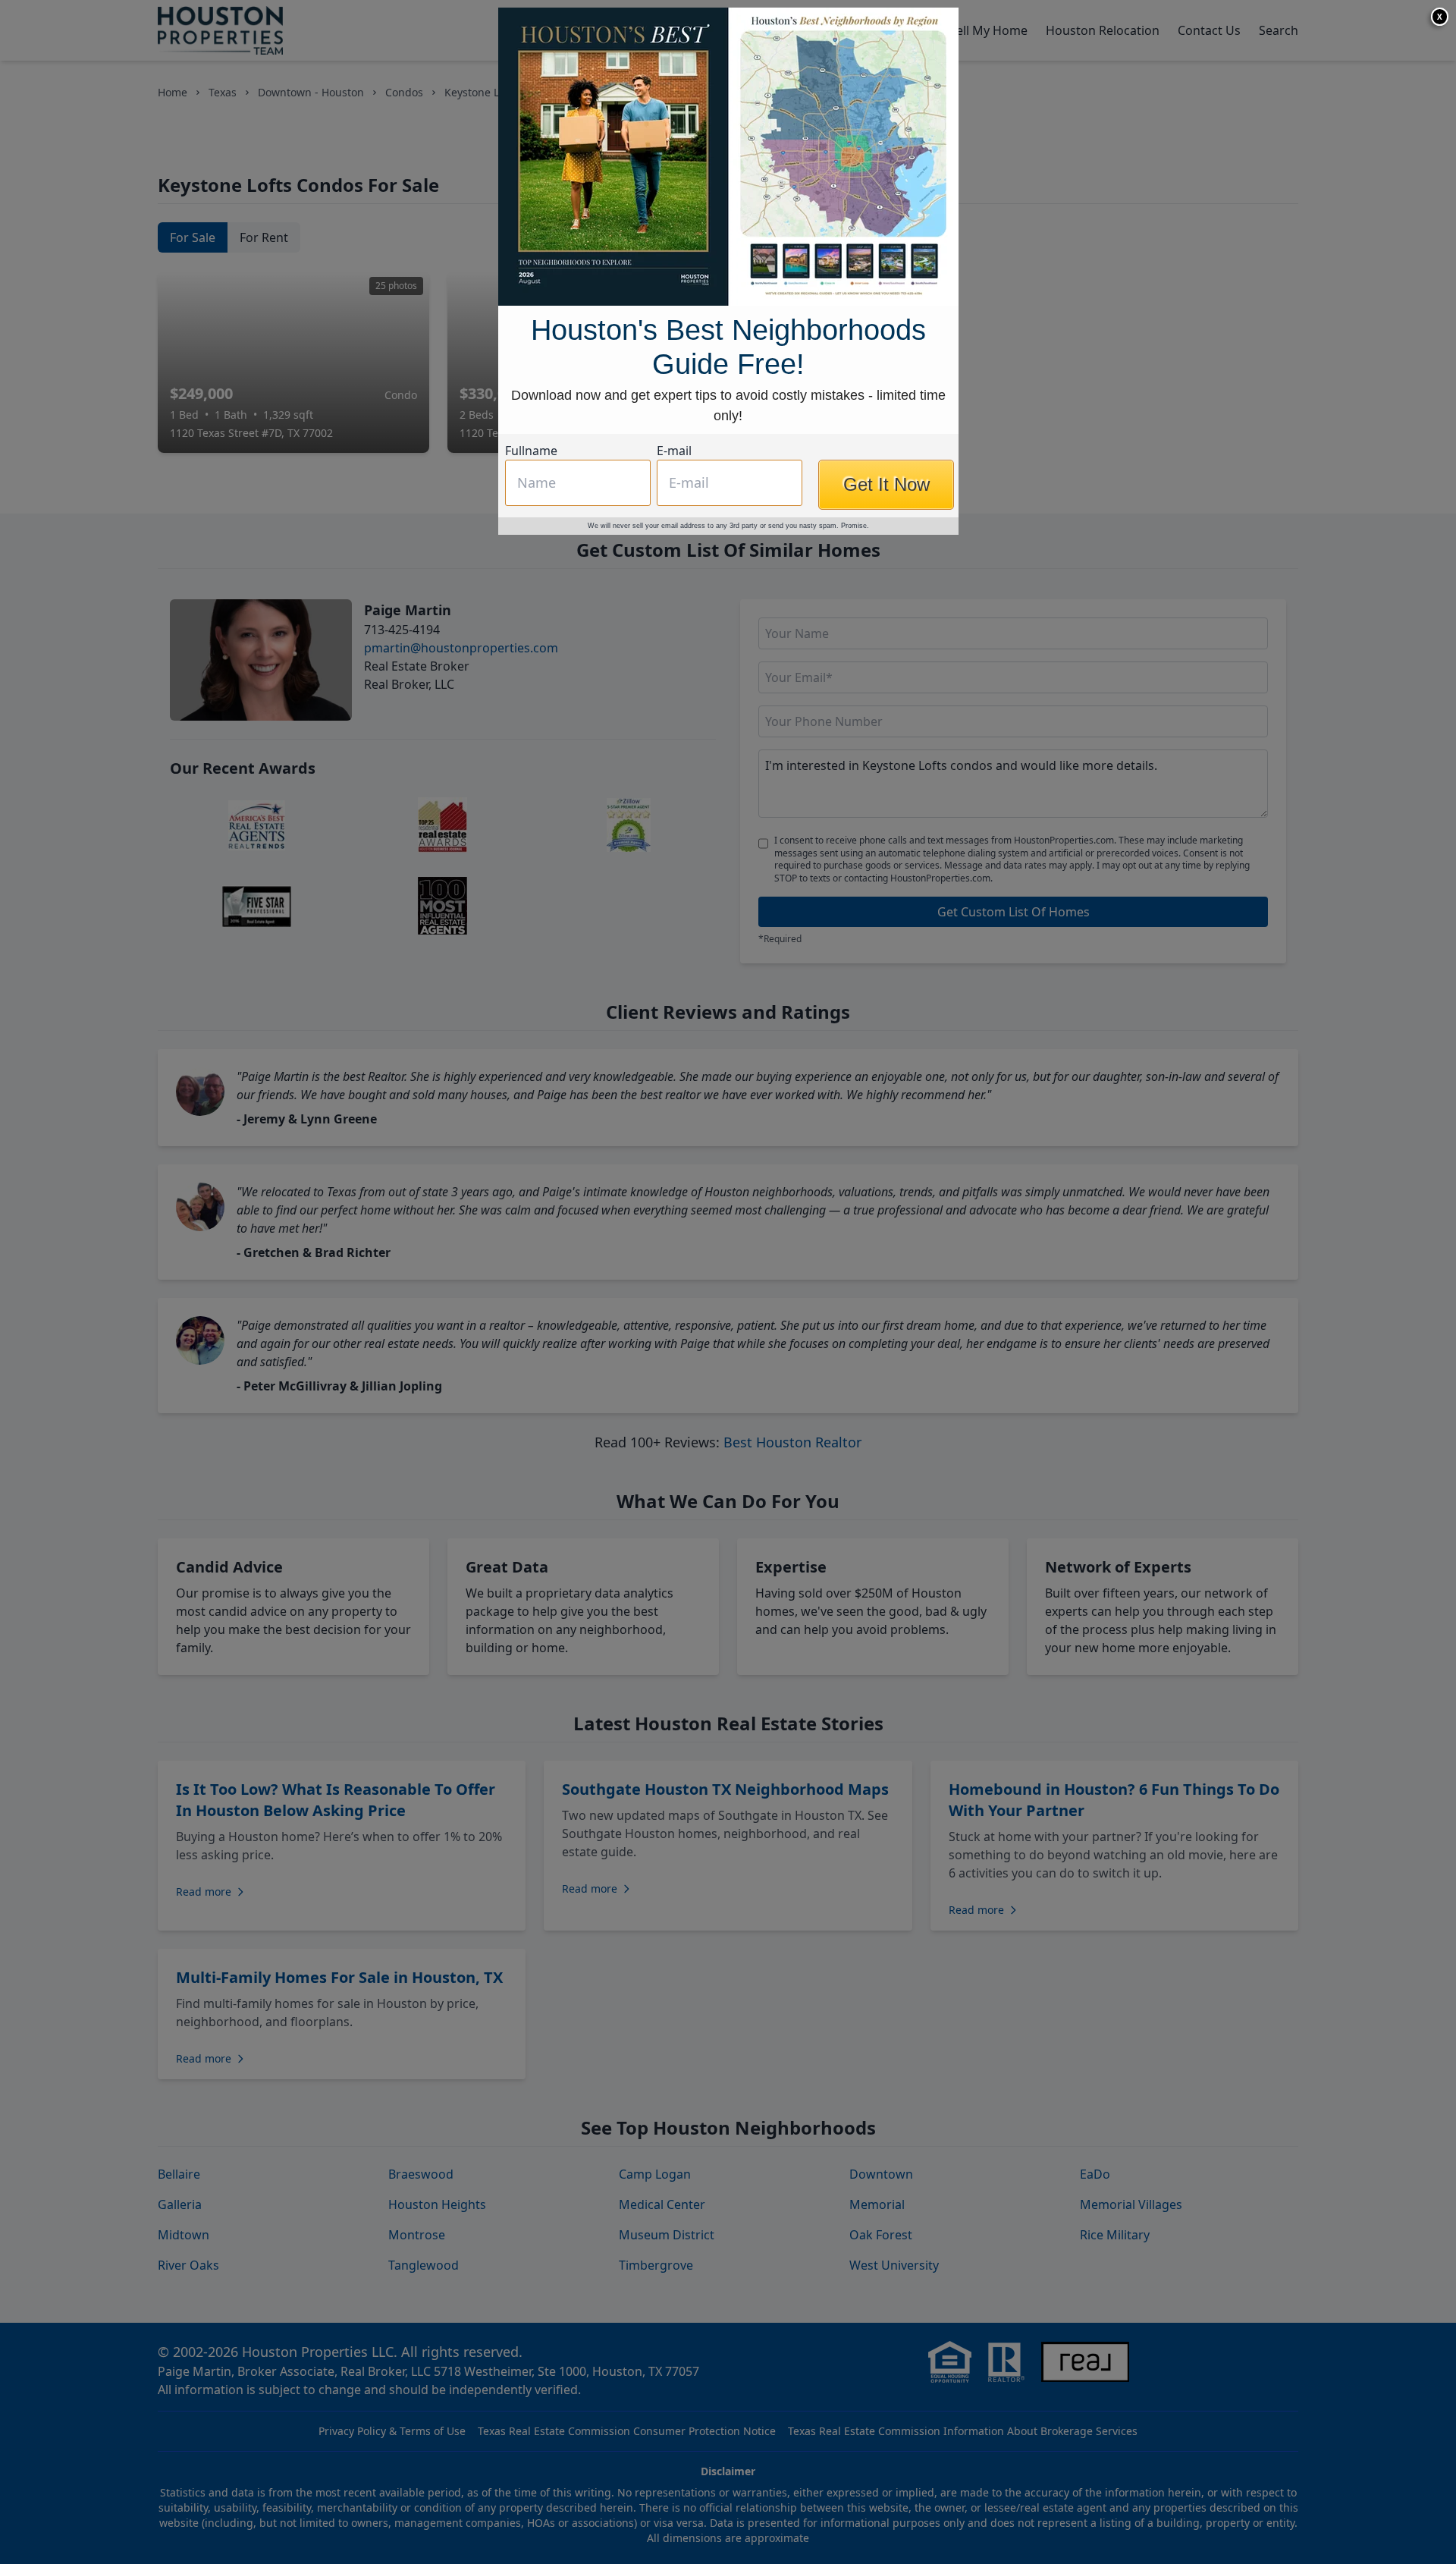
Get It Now (886, 484)
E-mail (674, 451)
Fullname (531, 451)
